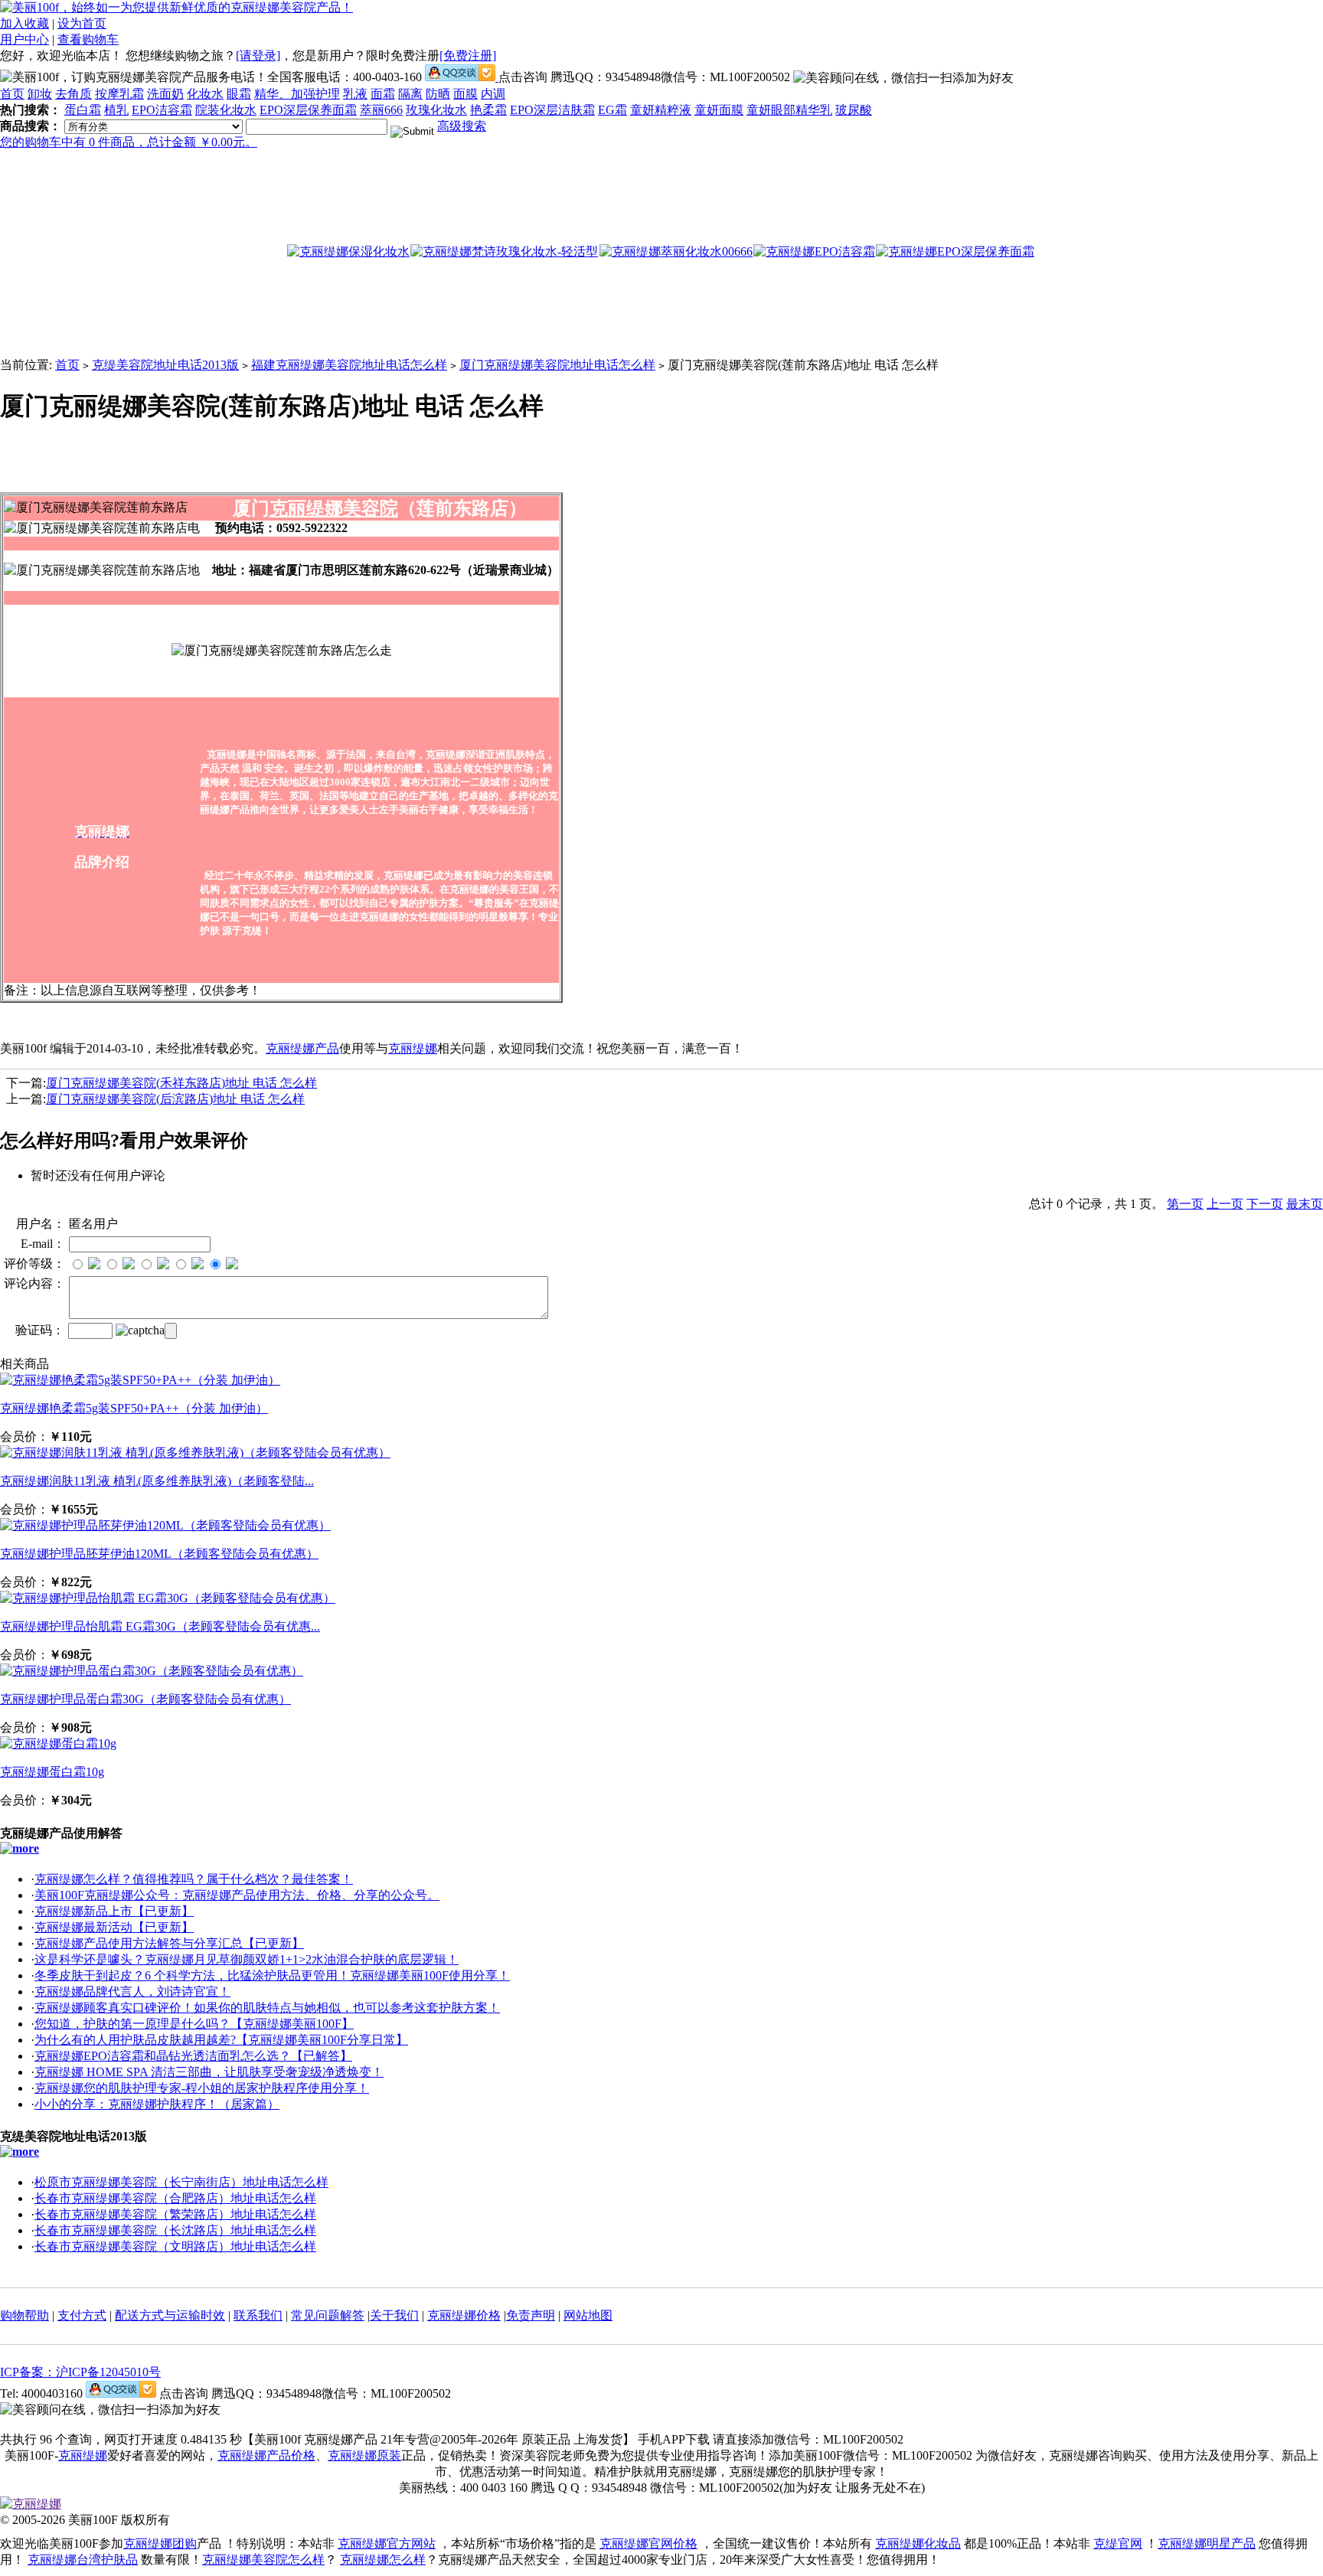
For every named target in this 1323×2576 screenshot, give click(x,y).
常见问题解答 (328, 2315)
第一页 (1185, 1204)
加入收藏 (24, 23)
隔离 (410, 94)
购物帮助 (24, 2315)
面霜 (383, 94)
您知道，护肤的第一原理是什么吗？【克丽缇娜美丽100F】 (194, 2024)
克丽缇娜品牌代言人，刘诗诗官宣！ (132, 1992)
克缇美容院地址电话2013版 (165, 365)
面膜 (465, 94)
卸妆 (40, 94)
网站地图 (588, 2315)
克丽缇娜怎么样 (383, 2560)
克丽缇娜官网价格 (648, 2543)
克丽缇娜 (413, 1048)
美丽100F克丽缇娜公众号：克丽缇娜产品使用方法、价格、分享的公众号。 (237, 1895)
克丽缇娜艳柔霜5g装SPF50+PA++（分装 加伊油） (134, 1408)
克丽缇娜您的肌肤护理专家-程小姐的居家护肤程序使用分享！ (202, 2088)
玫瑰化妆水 (436, 110)
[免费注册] (468, 56)
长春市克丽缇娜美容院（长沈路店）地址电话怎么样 (175, 2230)
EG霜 (612, 110)
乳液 (355, 94)
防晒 (438, 94)
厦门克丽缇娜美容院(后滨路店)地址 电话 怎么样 (175, 1099)
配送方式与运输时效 (170, 2315)
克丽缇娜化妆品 (918, 2543)
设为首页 (82, 23)
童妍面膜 (719, 110)
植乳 (116, 110)
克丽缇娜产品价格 (266, 2455)
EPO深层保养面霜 (308, 110)
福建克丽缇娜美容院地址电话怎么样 (349, 365)
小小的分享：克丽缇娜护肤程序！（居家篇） (157, 2104)
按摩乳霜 (119, 94)
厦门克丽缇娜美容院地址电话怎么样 (557, 365)
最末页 (1305, 1204)
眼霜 (239, 94)
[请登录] (258, 56)
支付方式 (82, 2315)
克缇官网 (1118, 2543)
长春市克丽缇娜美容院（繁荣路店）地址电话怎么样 (175, 2214)
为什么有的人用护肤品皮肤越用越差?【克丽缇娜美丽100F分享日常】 (221, 2040)
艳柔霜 (488, 110)
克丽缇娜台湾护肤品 (83, 2560)
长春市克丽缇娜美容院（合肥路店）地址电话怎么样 (175, 2198)
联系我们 (258, 2315)
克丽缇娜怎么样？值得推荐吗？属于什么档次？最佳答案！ (194, 1879)
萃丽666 (381, 110)
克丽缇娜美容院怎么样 (263, 2560)
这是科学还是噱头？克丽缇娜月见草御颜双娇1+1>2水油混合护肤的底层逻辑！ (247, 1959)
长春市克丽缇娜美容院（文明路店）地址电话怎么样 (175, 2246)
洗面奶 (165, 94)
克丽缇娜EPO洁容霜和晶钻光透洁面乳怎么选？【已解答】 (193, 2056)
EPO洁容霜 (162, 110)
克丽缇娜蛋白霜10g (52, 1772)
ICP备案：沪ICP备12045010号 (80, 2372)
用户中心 (24, 39)
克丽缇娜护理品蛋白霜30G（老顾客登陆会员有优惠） (145, 1699)
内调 (493, 94)
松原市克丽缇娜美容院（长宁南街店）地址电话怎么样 (181, 2182)
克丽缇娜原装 (364, 2455)
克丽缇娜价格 (464, 2315)
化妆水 (205, 94)
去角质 (73, 94)
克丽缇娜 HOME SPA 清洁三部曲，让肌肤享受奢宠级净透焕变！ (209, 2072)
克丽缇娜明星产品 (1207, 2543)
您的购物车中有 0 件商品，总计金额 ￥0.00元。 (129, 142)
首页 (12, 94)
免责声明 (531, 2315)
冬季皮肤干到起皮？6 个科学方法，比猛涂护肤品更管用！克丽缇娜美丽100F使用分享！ (272, 1975)
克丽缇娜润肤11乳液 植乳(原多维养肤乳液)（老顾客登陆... (157, 1481)
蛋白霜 (83, 110)
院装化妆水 (226, 110)
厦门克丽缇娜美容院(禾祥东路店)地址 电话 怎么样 (181, 1083)
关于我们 (394, 2315)
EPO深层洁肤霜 (552, 110)
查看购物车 (88, 39)
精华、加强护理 (297, 94)
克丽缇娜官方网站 (387, 2543)
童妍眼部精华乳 (789, 110)
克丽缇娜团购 (160, 2543)
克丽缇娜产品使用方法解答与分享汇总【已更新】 (169, 1943)
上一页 (1225, 1204)
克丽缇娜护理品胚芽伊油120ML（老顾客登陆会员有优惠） (159, 1554)
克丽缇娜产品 (302, 1048)
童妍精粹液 (661, 110)
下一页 (1265, 1204)
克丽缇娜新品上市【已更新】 (114, 1911)
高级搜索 (462, 126)
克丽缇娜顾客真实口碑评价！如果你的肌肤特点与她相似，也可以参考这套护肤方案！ (267, 2008)
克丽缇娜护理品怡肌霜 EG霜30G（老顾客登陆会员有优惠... (160, 1626)
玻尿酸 (854, 110)
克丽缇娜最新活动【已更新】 (114, 1927)
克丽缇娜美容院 (334, 508)
